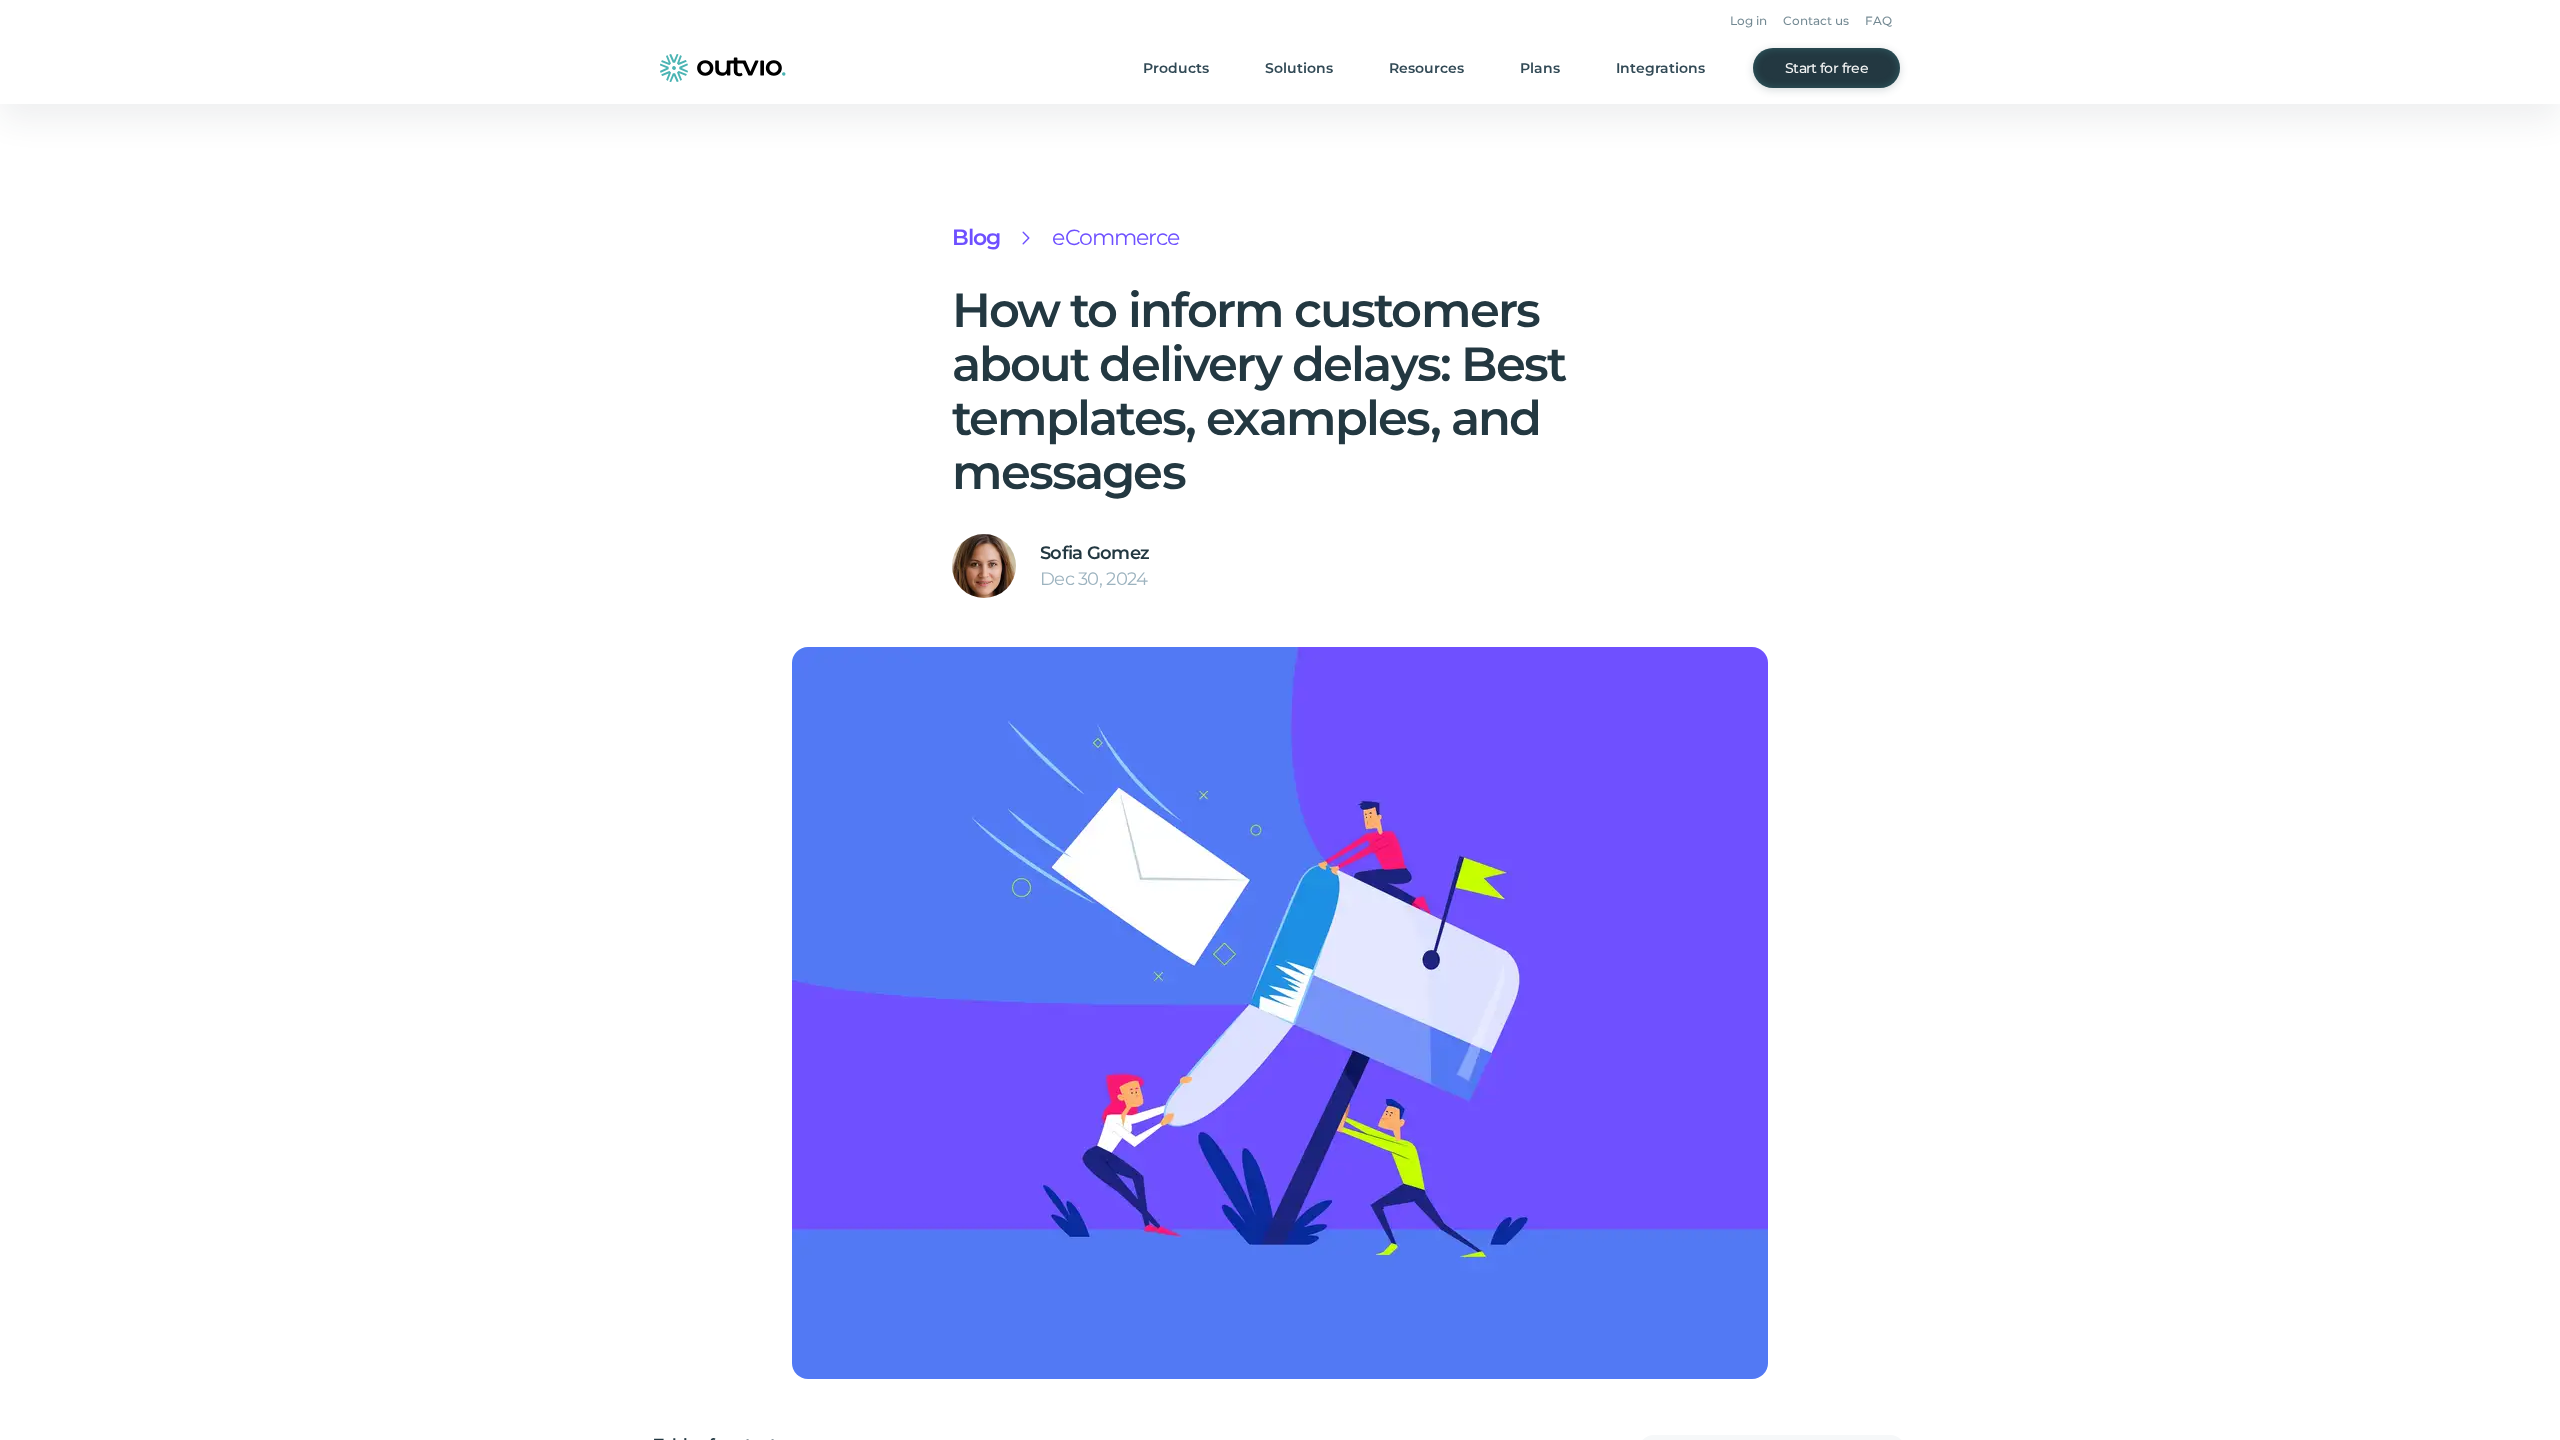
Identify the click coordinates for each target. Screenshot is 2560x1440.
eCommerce (1115, 237)
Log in (1748, 20)
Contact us (1816, 20)
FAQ (1878, 20)
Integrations (1660, 68)
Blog (976, 237)
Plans (1540, 68)
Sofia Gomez (1094, 553)
